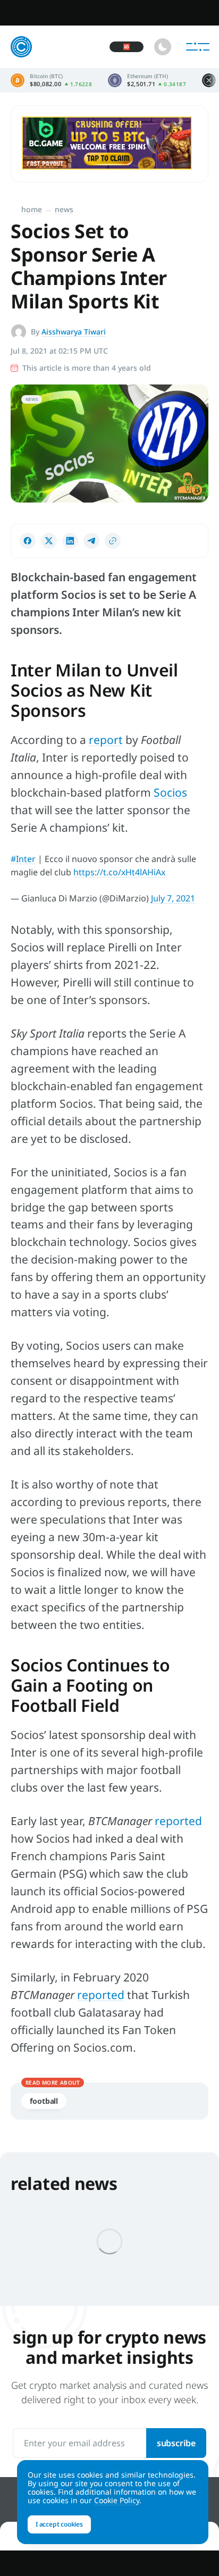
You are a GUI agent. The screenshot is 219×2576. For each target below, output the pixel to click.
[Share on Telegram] (91, 541)
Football (44, 2101)
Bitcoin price (51, 80)
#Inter (23, 859)
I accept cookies (59, 2524)
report (106, 740)
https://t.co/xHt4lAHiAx (119, 872)
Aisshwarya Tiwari (74, 332)
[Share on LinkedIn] (70, 541)
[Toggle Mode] (163, 47)
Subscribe (176, 2443)
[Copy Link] (113, 541)
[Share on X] (49, 541)
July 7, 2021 (173, 898)
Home (32, 209)
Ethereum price (147, 80)
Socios (170, 792)
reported (178, 1821)
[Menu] (198, 47)
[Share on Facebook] (28, 541)
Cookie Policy (117, 2500)
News (64, 209)
